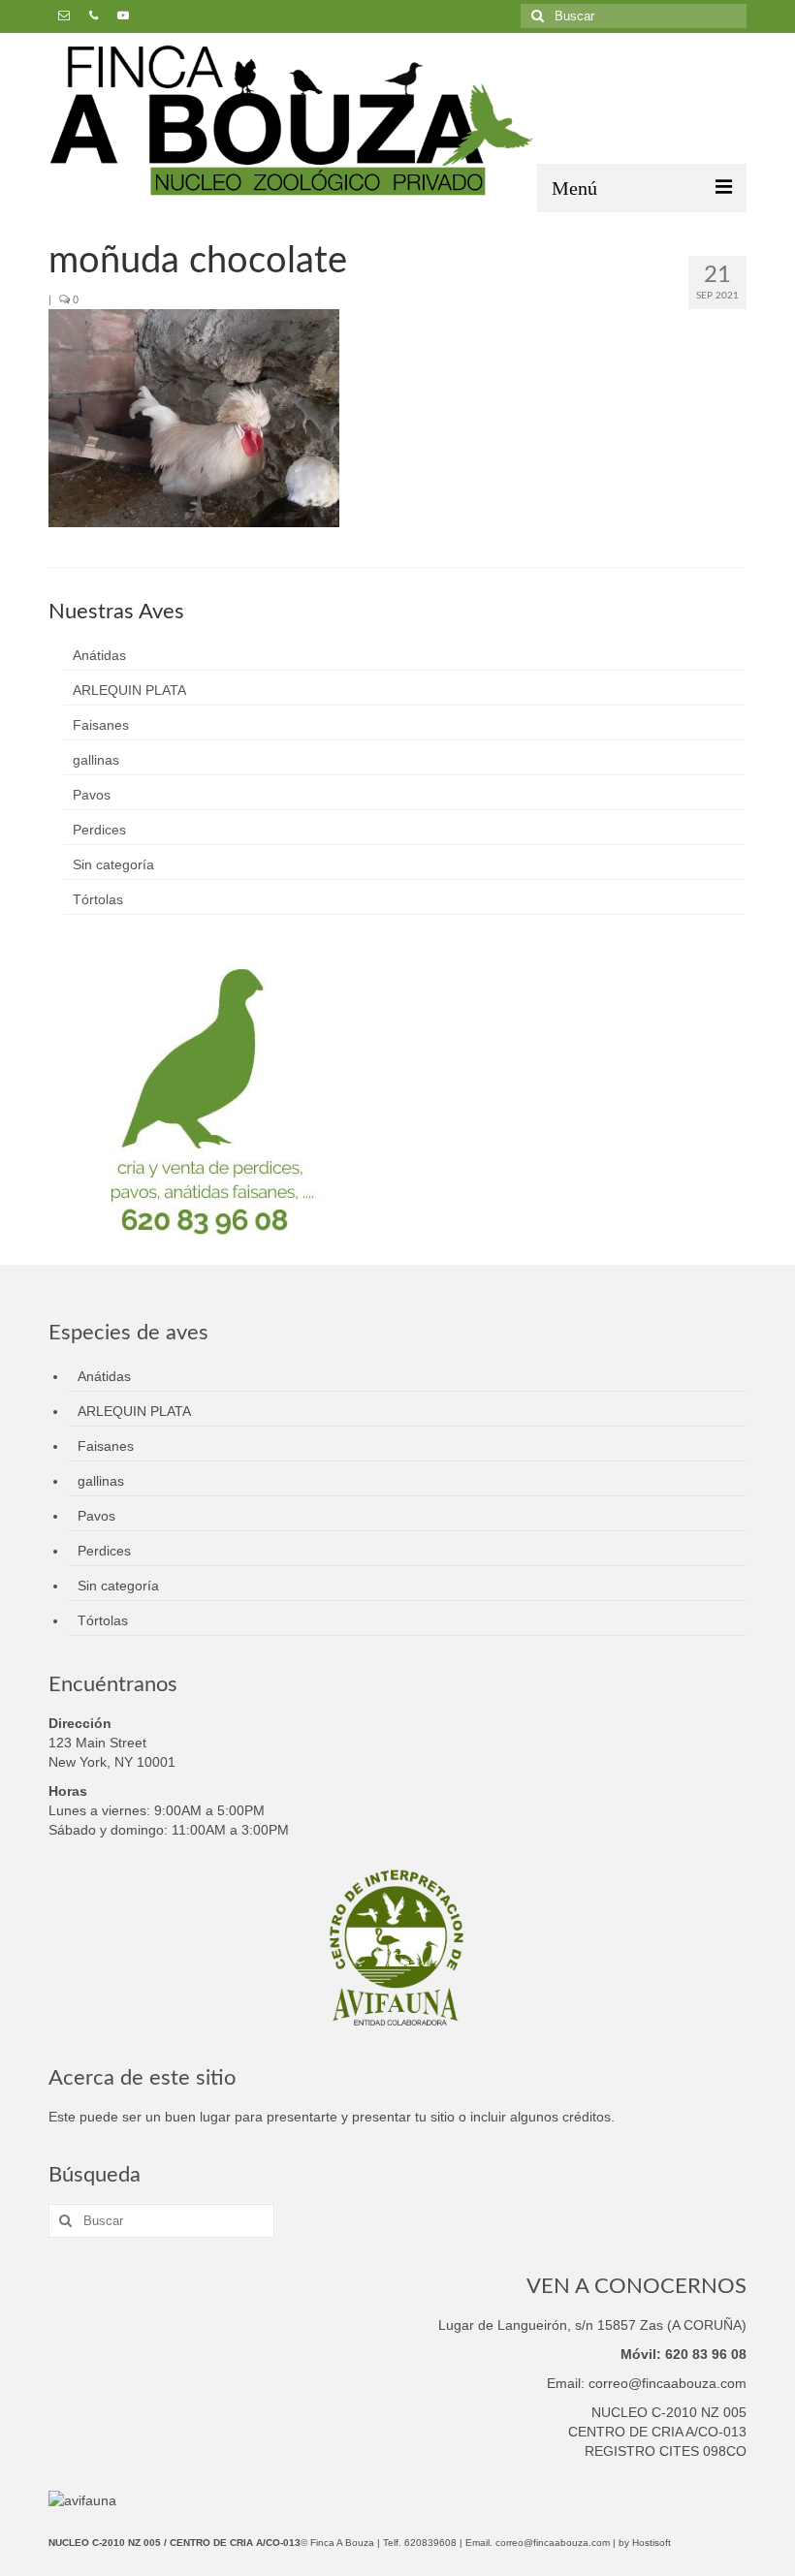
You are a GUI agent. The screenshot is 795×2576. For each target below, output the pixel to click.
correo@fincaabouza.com (553, 2543)
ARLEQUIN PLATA (129, 690)
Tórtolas (98, 899)
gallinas (96, 760)
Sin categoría (113, 864)
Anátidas (99, 655)
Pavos (92, 795)
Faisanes (101, 725)
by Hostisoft (645, 2543)
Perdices (99, 830)
